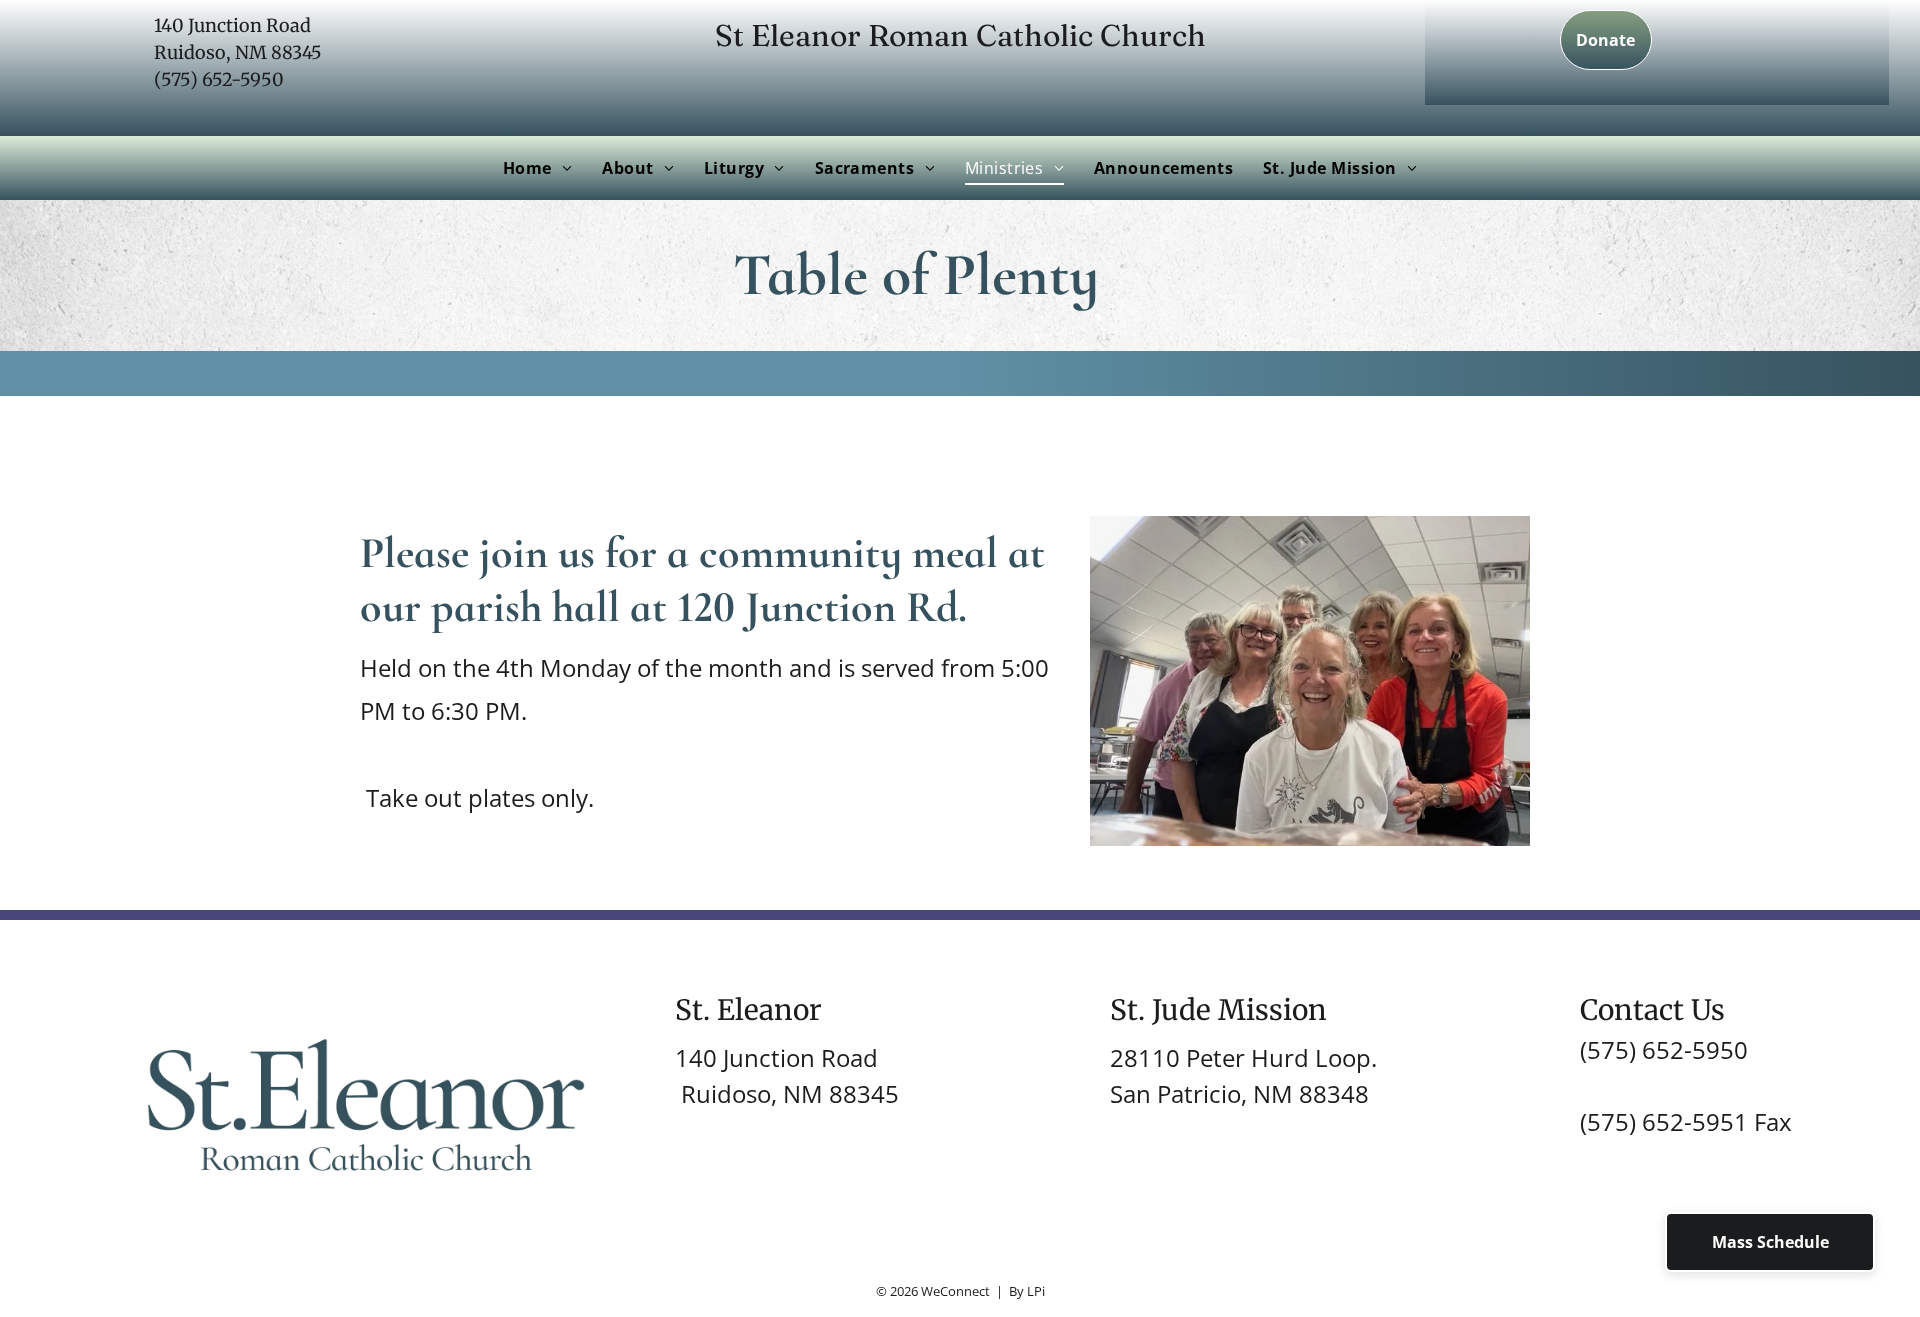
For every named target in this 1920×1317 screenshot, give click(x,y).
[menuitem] (537, 168)
